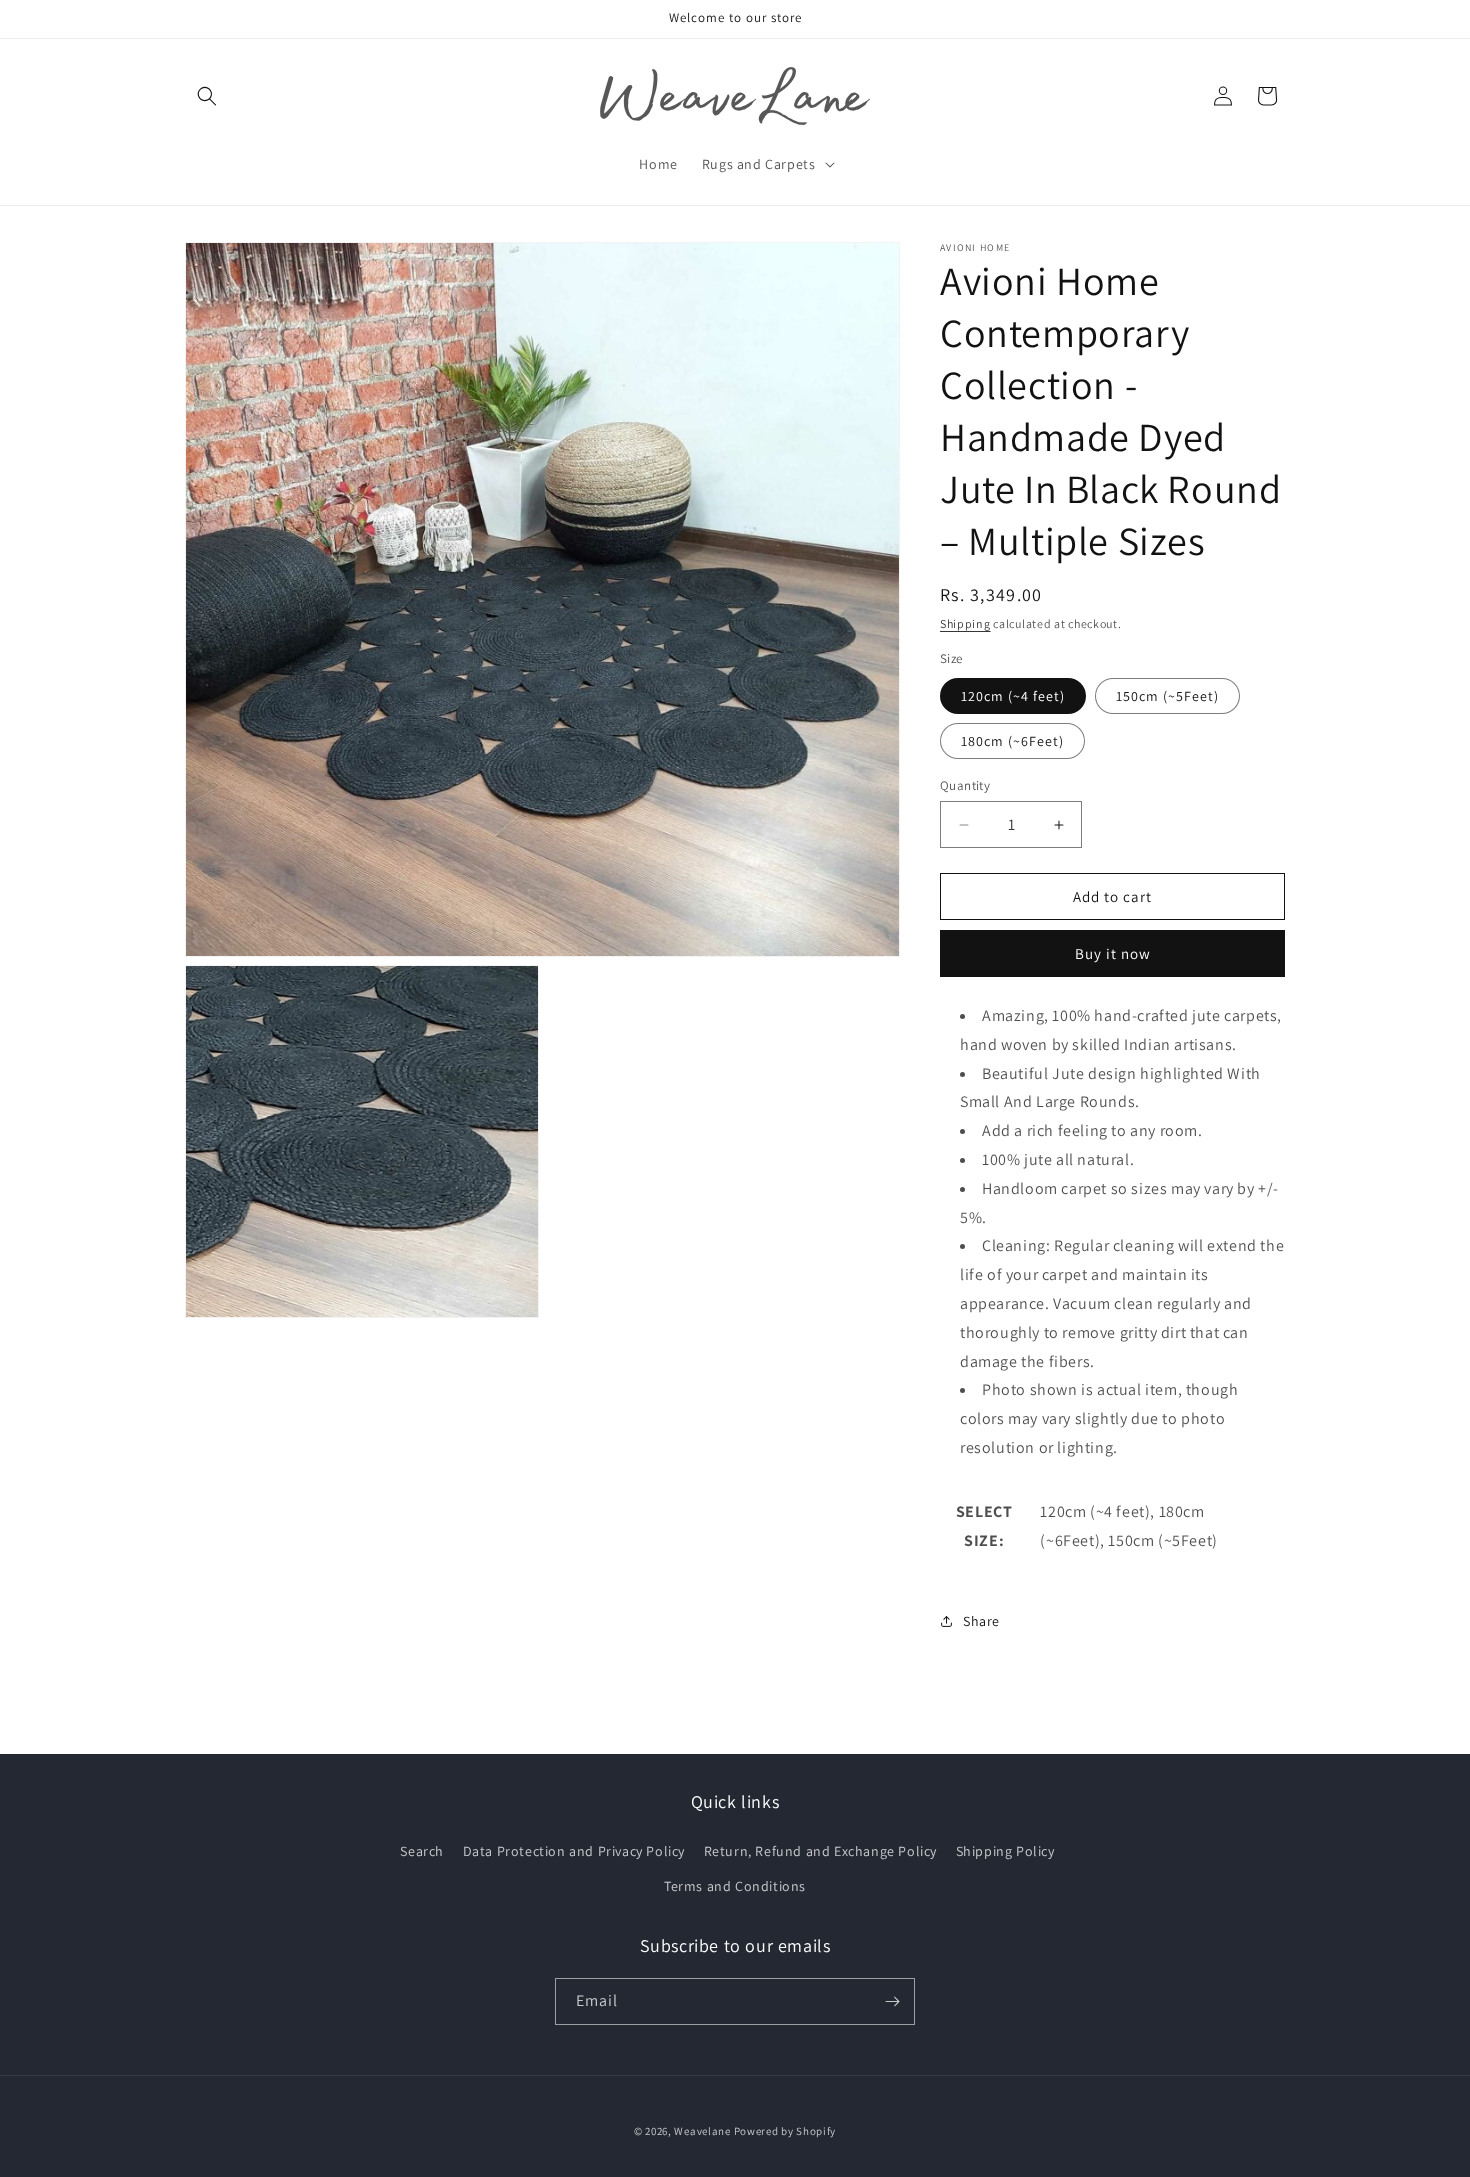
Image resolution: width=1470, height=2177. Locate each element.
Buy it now (1113, 953)
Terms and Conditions (735, 1886)
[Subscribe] (892, 2001)
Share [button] (981, 1621)
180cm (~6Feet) (1012, 741)
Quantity (965, 785)
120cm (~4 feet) (1013, 696)
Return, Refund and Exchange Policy (820, 1851)
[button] (207, 96)
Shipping (965, 623)
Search (422, 1851)
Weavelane (702, 2131)
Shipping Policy (1005, 1851)
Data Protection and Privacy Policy (574, 1851)
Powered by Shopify (785, 2131)
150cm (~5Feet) (1167, 696)
